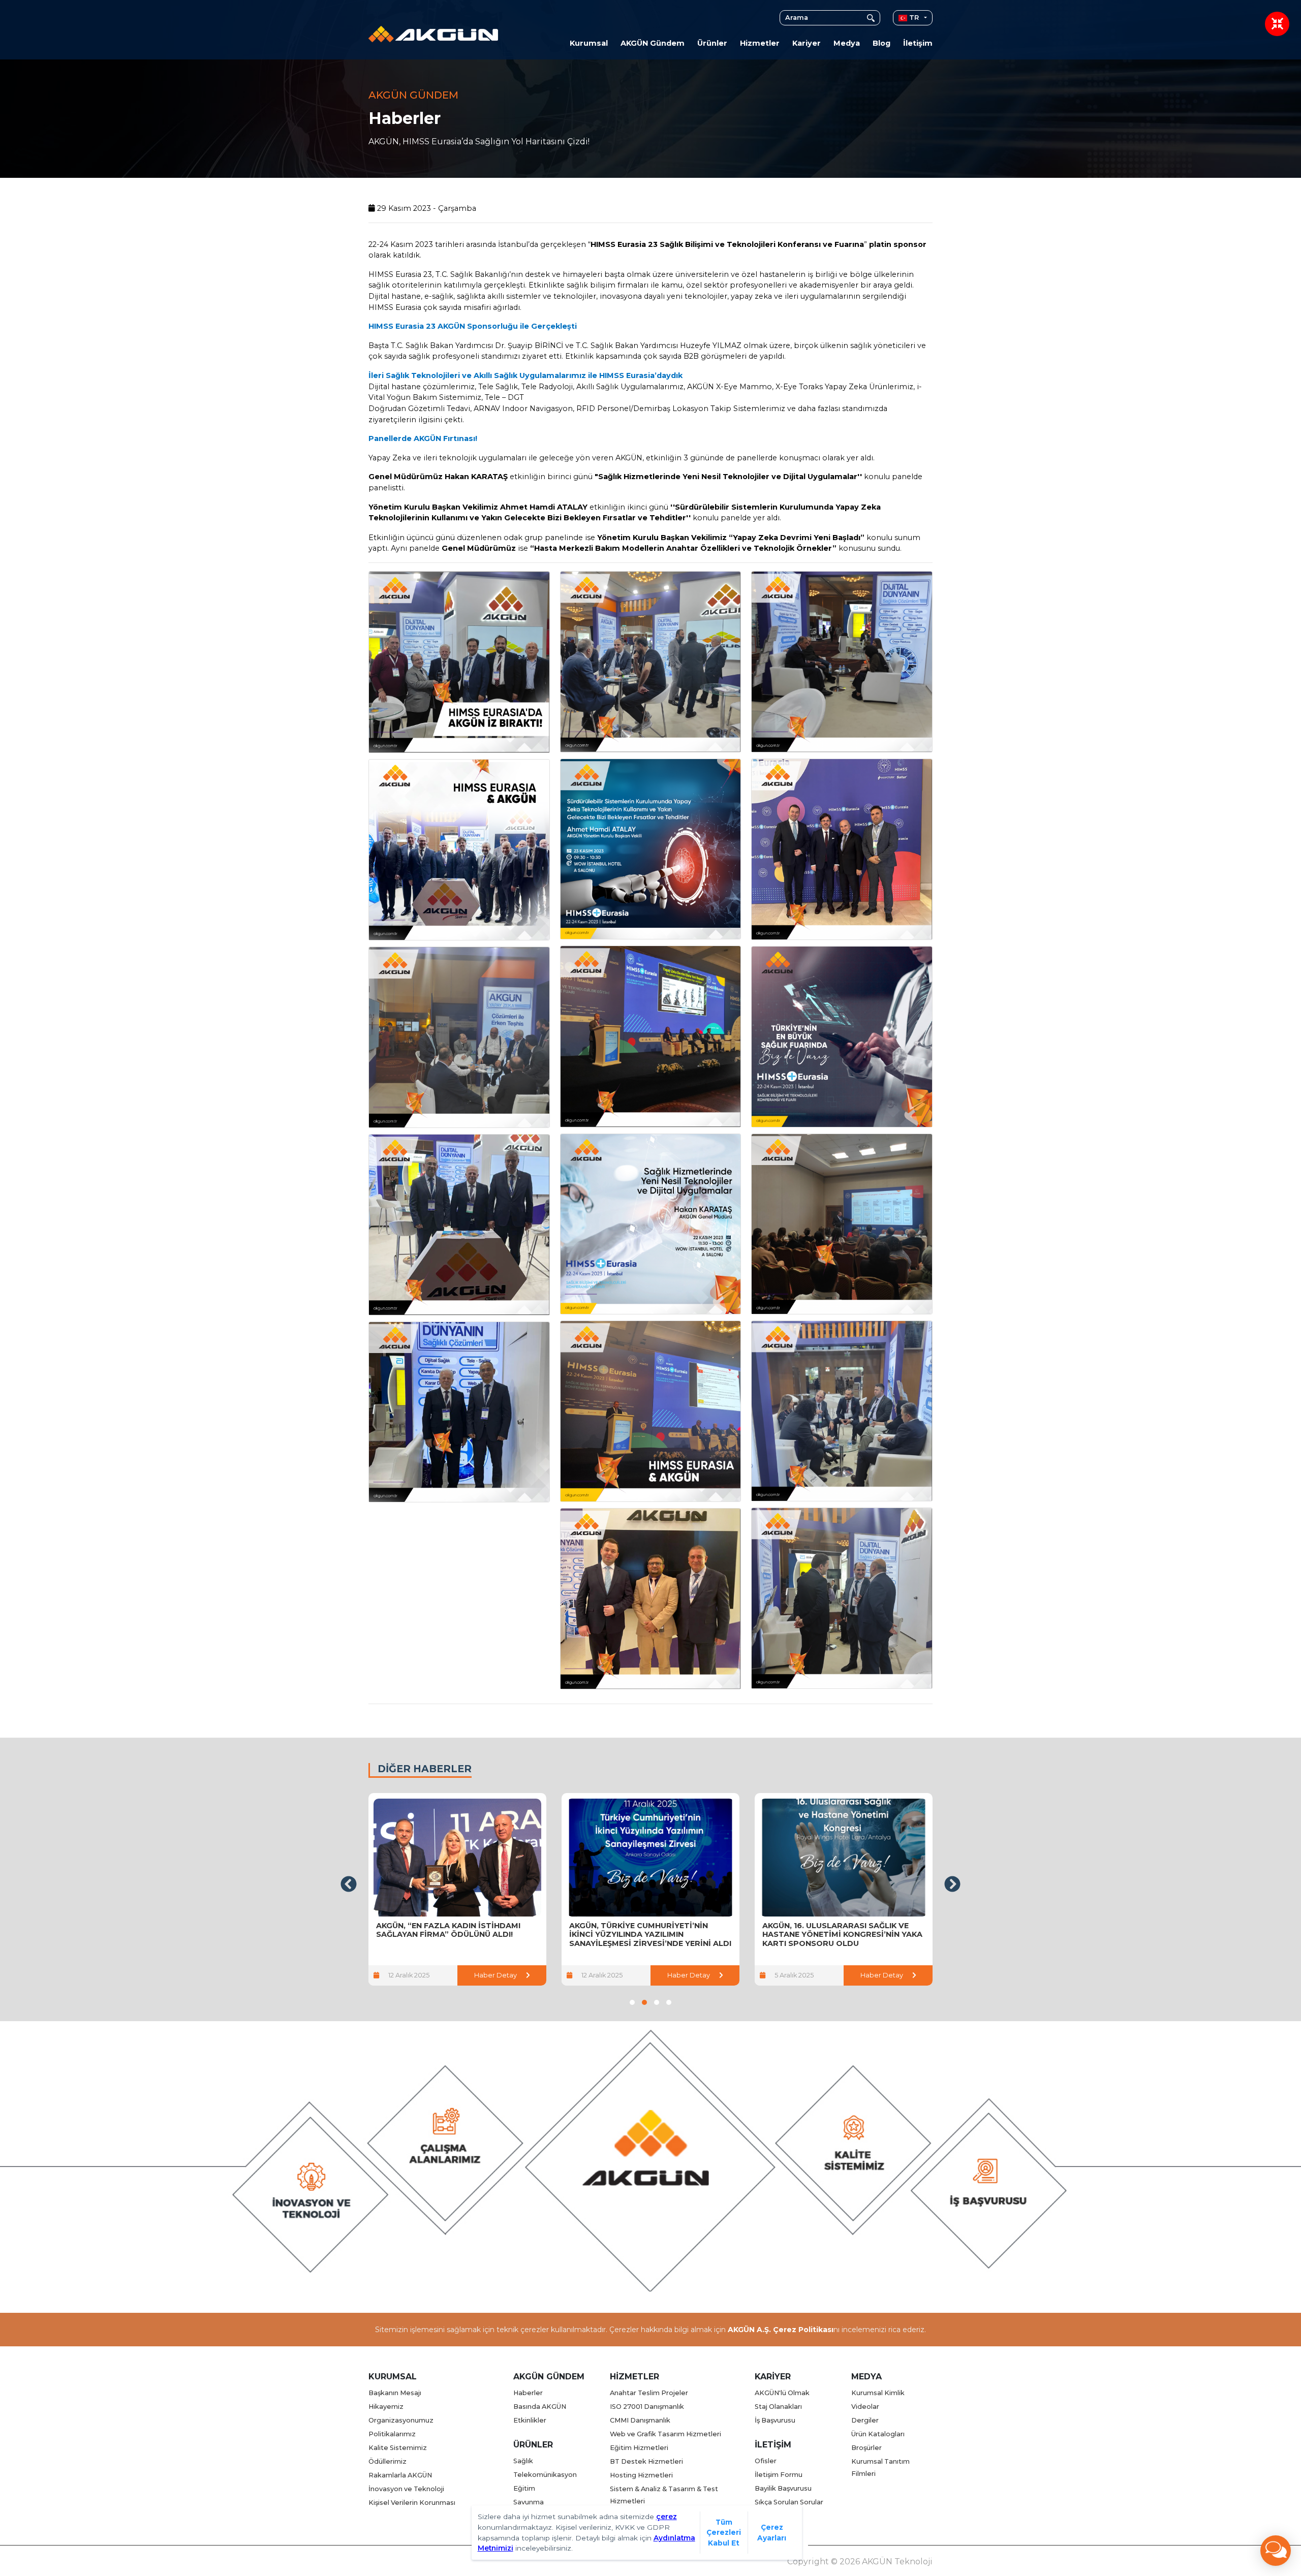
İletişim (918, 43)
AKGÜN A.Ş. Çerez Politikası (781, 2330)
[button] (632, 2002)
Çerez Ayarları (772, 2533)
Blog (881, 43)
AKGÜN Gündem (653, 43)
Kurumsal (589, 43)
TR (913, 18)
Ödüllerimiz (388, 2461)
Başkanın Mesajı (395, 2393)
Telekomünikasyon (545, 2475)
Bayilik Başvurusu (783, 2488)
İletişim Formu (779, 2475)
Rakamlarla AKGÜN (400, 2475)
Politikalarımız (392, 2434)
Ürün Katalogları (878, 2434)
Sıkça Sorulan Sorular (789, 2502)
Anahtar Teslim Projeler (649, 2393)
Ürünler (712, 43)
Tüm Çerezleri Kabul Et (724, 2533)
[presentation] (349, 1884)
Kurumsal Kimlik (878, 2393)
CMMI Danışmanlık (640, 2420)
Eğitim (524, 2488)
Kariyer (807, 43)
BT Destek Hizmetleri (646, 2461)
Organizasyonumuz (401, 2420)
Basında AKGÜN (540, 2407)
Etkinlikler (530, 2420)
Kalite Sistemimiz (398, 2448)
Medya (847, 43)
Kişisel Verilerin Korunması (412, 2503)
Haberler (528, 2393)
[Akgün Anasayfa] (433, 33)
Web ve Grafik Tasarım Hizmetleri (665, 2434)
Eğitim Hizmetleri (639, 2448)
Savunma (529, 2502)
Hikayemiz (386, 2407)
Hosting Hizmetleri (641, 2475)
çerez (667, 2517)
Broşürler (866, 2448)
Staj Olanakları (778, 2407)
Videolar (865, 2407)
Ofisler (766, 2461)
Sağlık (523, 2461)
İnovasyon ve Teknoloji (406, 2489)
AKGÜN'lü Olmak (782, 2393)
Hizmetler (760, 43)
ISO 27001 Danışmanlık (647, 2407)
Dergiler (865, 2420)
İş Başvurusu (775, 2420)
